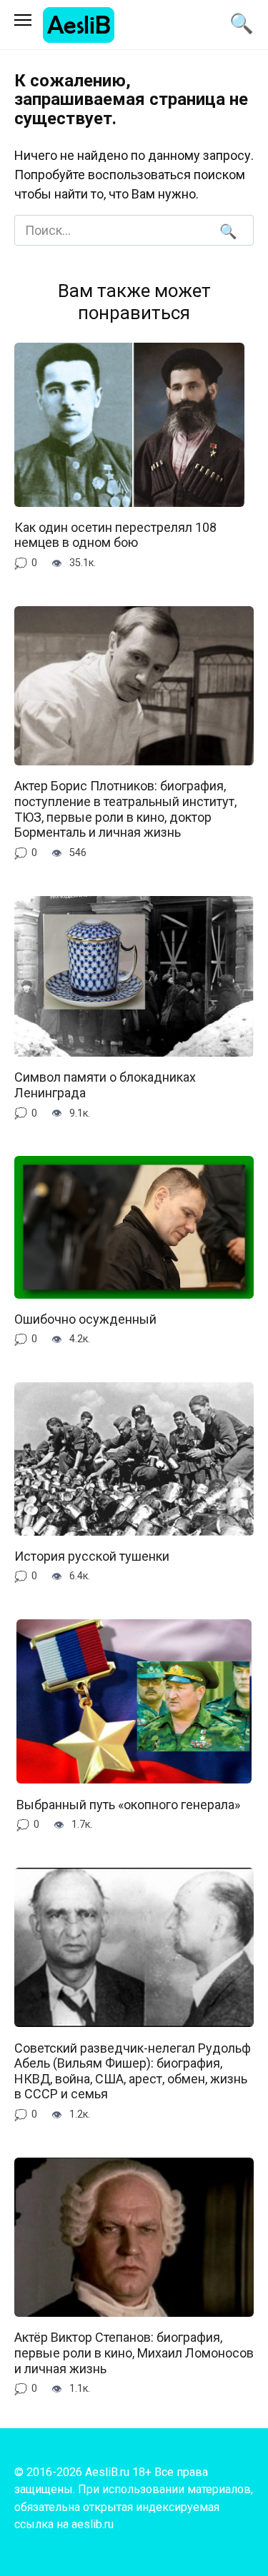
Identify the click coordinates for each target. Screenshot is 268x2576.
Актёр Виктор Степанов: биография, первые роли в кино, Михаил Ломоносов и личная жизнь (134, 2353)
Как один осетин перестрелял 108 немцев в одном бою (115, 535)
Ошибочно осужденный (85, 1319)
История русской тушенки (92, 1556)
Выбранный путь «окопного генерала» (128, 1804)
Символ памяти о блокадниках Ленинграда (105, 1085)
